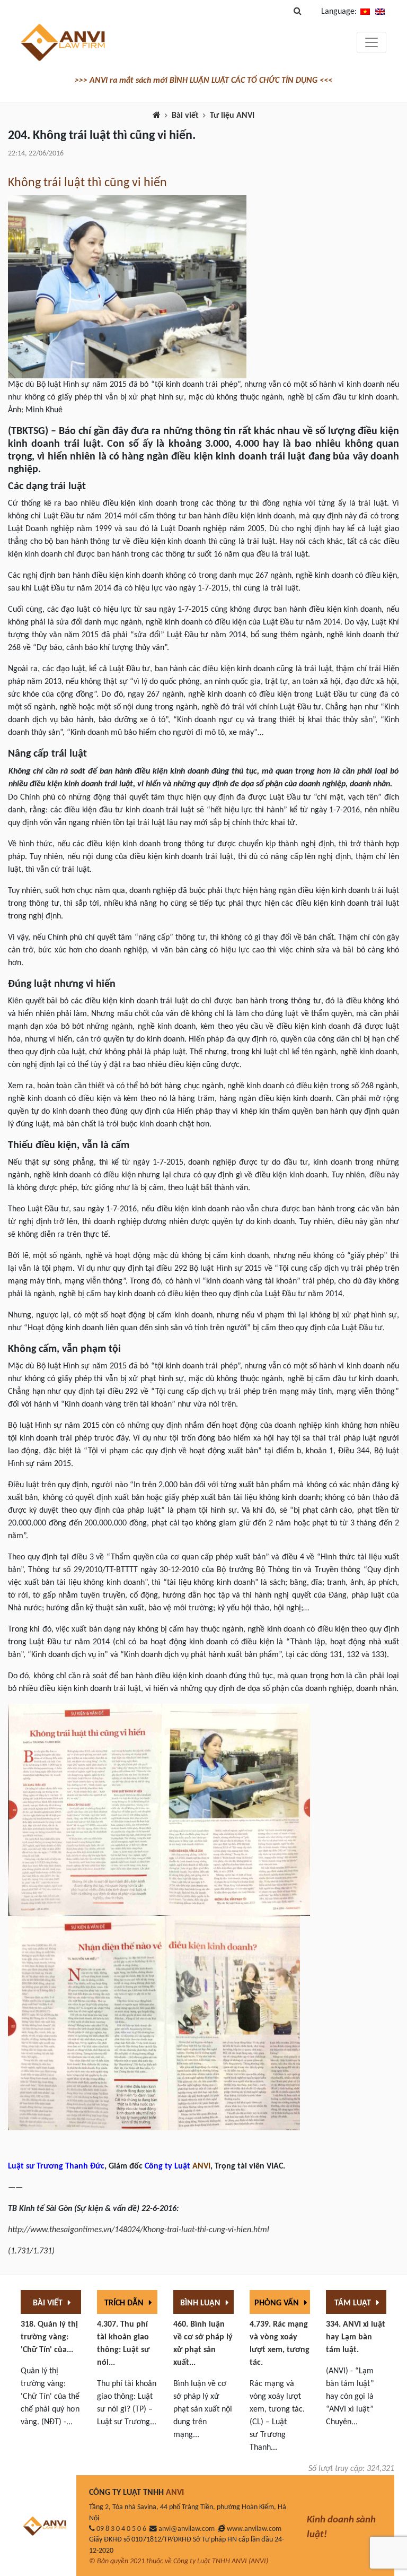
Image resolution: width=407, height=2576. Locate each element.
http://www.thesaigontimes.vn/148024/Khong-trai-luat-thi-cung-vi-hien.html (139, 2230)
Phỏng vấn (278, 2303)
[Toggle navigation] (371, 42)
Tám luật (354, 2303)
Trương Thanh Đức (70, 2166)
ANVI (201, 2166)
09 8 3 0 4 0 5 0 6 (121, 2529)
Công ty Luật (167, 2166)
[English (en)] (380, 12)
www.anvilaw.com (254, 2529)
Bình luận (201, 2303)
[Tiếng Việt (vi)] (365, 12)
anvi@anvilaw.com (187, 2529)
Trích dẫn (125, 2303)
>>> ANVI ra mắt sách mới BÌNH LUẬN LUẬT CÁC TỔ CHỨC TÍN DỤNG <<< (203, 81)
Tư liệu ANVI (232, 116)
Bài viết (185, 116)
